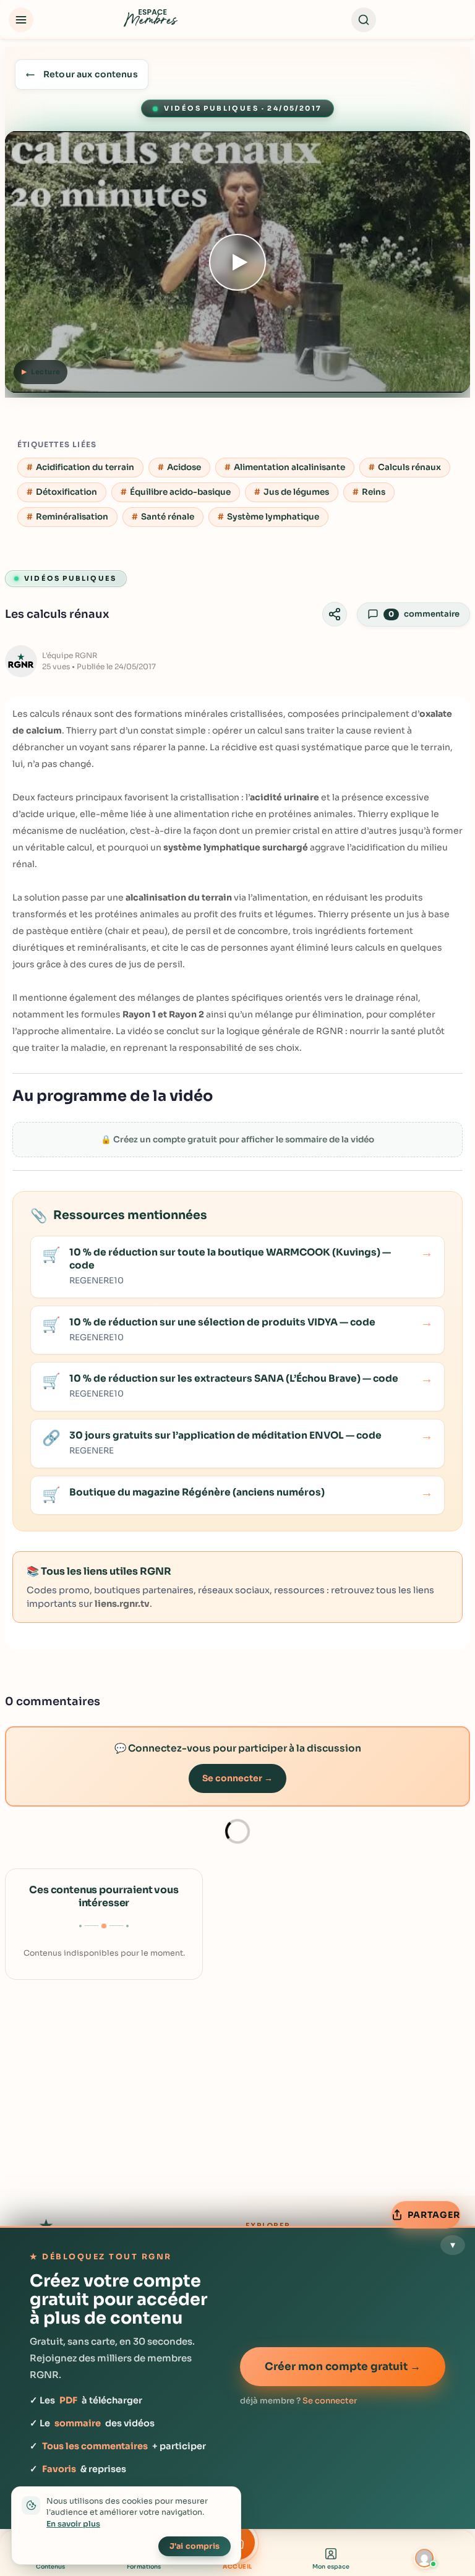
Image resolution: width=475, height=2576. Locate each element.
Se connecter (330, 2401)
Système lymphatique (273, 517)
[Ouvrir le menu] (21, 20)
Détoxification (66, 492)
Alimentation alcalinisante (289, 467)
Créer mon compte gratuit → (343, 2367)
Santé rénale (168, 517)
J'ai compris (195, 2546)
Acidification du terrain (85, 467)
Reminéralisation (72, 517)
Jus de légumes (296, 492)
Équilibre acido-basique (180, 492)
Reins (374, 492)
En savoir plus (73, 2524)
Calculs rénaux (409, 467)
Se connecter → (237, 1778)
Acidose (184, 467)
